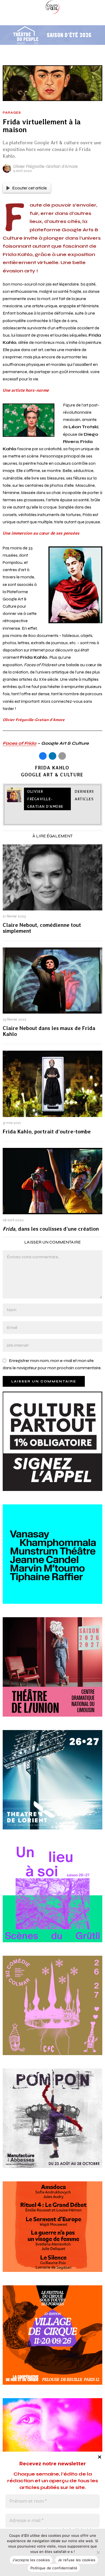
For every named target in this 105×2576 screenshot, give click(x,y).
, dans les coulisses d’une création (51, 1229)
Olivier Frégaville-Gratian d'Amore (45, 166)
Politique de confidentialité (54, 2568)
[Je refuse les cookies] (98, 2552)
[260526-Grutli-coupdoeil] (52, 1899)
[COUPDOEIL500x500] (52, 1786)
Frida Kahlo (52, 768)
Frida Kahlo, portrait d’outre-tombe (47, 1132)
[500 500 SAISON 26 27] (52, 1673)
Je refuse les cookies (77, 2560)
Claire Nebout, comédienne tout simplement (42, 928)
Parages (12, 113)
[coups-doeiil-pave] (52, 2233)
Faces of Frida (20, 743)
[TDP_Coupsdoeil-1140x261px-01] (52, 35)
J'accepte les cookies (31, 2560)
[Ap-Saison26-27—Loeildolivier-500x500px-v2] (52, 1561)
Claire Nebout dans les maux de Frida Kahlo (49, 1031)
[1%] (52, 1448)
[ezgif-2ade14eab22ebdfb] (52, 2341)
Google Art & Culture (52, 775)
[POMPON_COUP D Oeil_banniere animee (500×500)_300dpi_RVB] (52, 2125)
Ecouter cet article (29, 188)
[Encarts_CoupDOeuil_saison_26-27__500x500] (52, 2012)
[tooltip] (43, 756)
